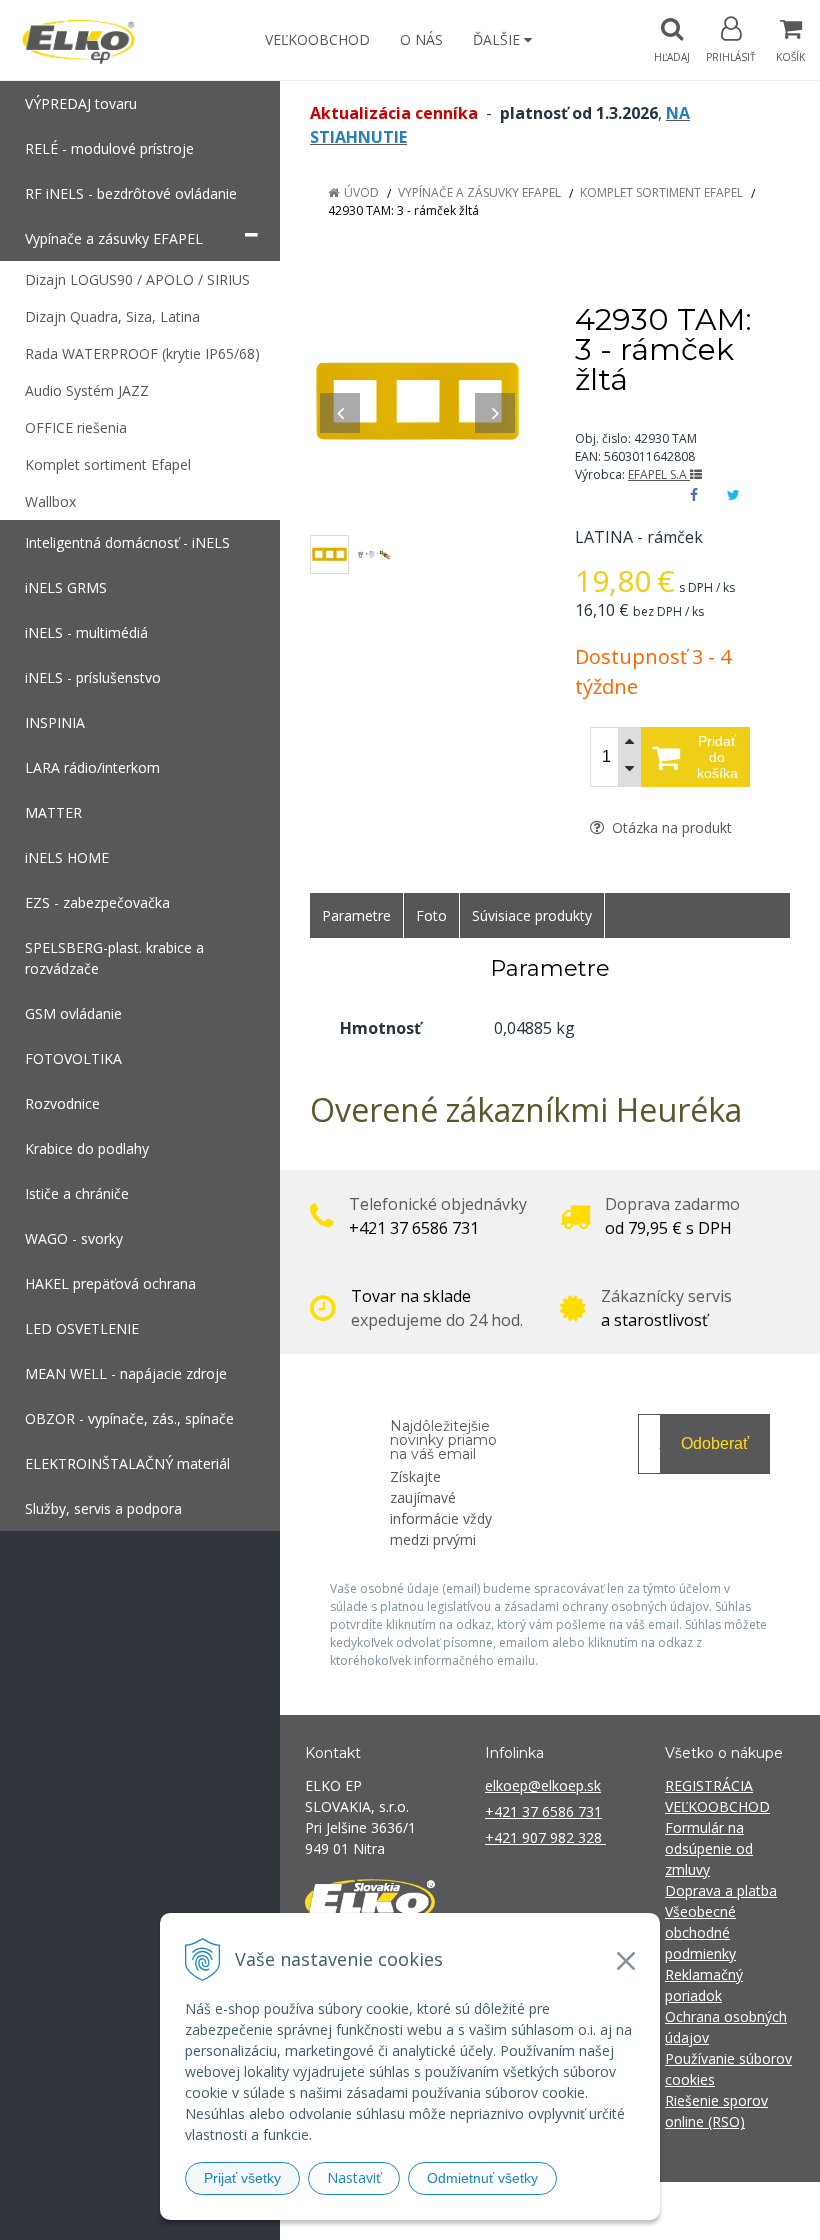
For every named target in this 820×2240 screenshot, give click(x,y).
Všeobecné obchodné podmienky (700, 1932)
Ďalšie (498, 39)
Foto (431, 915)
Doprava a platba (721, 1890)
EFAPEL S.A (659, 474)
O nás (421, 39)
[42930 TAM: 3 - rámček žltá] (417, 402)
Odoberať (715, 1443)
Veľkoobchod (317, 39)
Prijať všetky (242, 2178)
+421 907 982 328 (545, 1837)
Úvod (361, 192)
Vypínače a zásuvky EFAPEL (479, 192)
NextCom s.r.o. (769, 2210)
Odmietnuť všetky (482, 2178)
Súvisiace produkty (532, 915)
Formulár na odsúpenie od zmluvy (709, 1848)
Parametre (356, 915)
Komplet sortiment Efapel (661, 192)
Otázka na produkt (670, 827)
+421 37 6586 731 (543, 1811)
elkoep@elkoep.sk (543, 1785)
